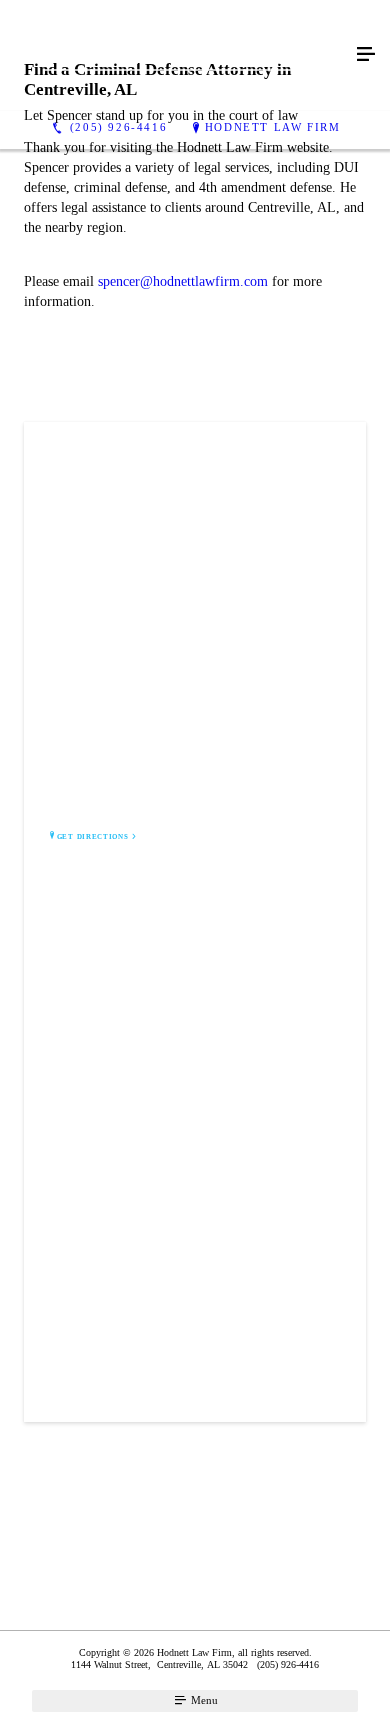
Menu (203, 1700)
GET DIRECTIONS (93, 837)
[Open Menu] (366, 55)
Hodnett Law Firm (273, 127)
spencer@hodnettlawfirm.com (183, 281)
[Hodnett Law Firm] (175, 55)
